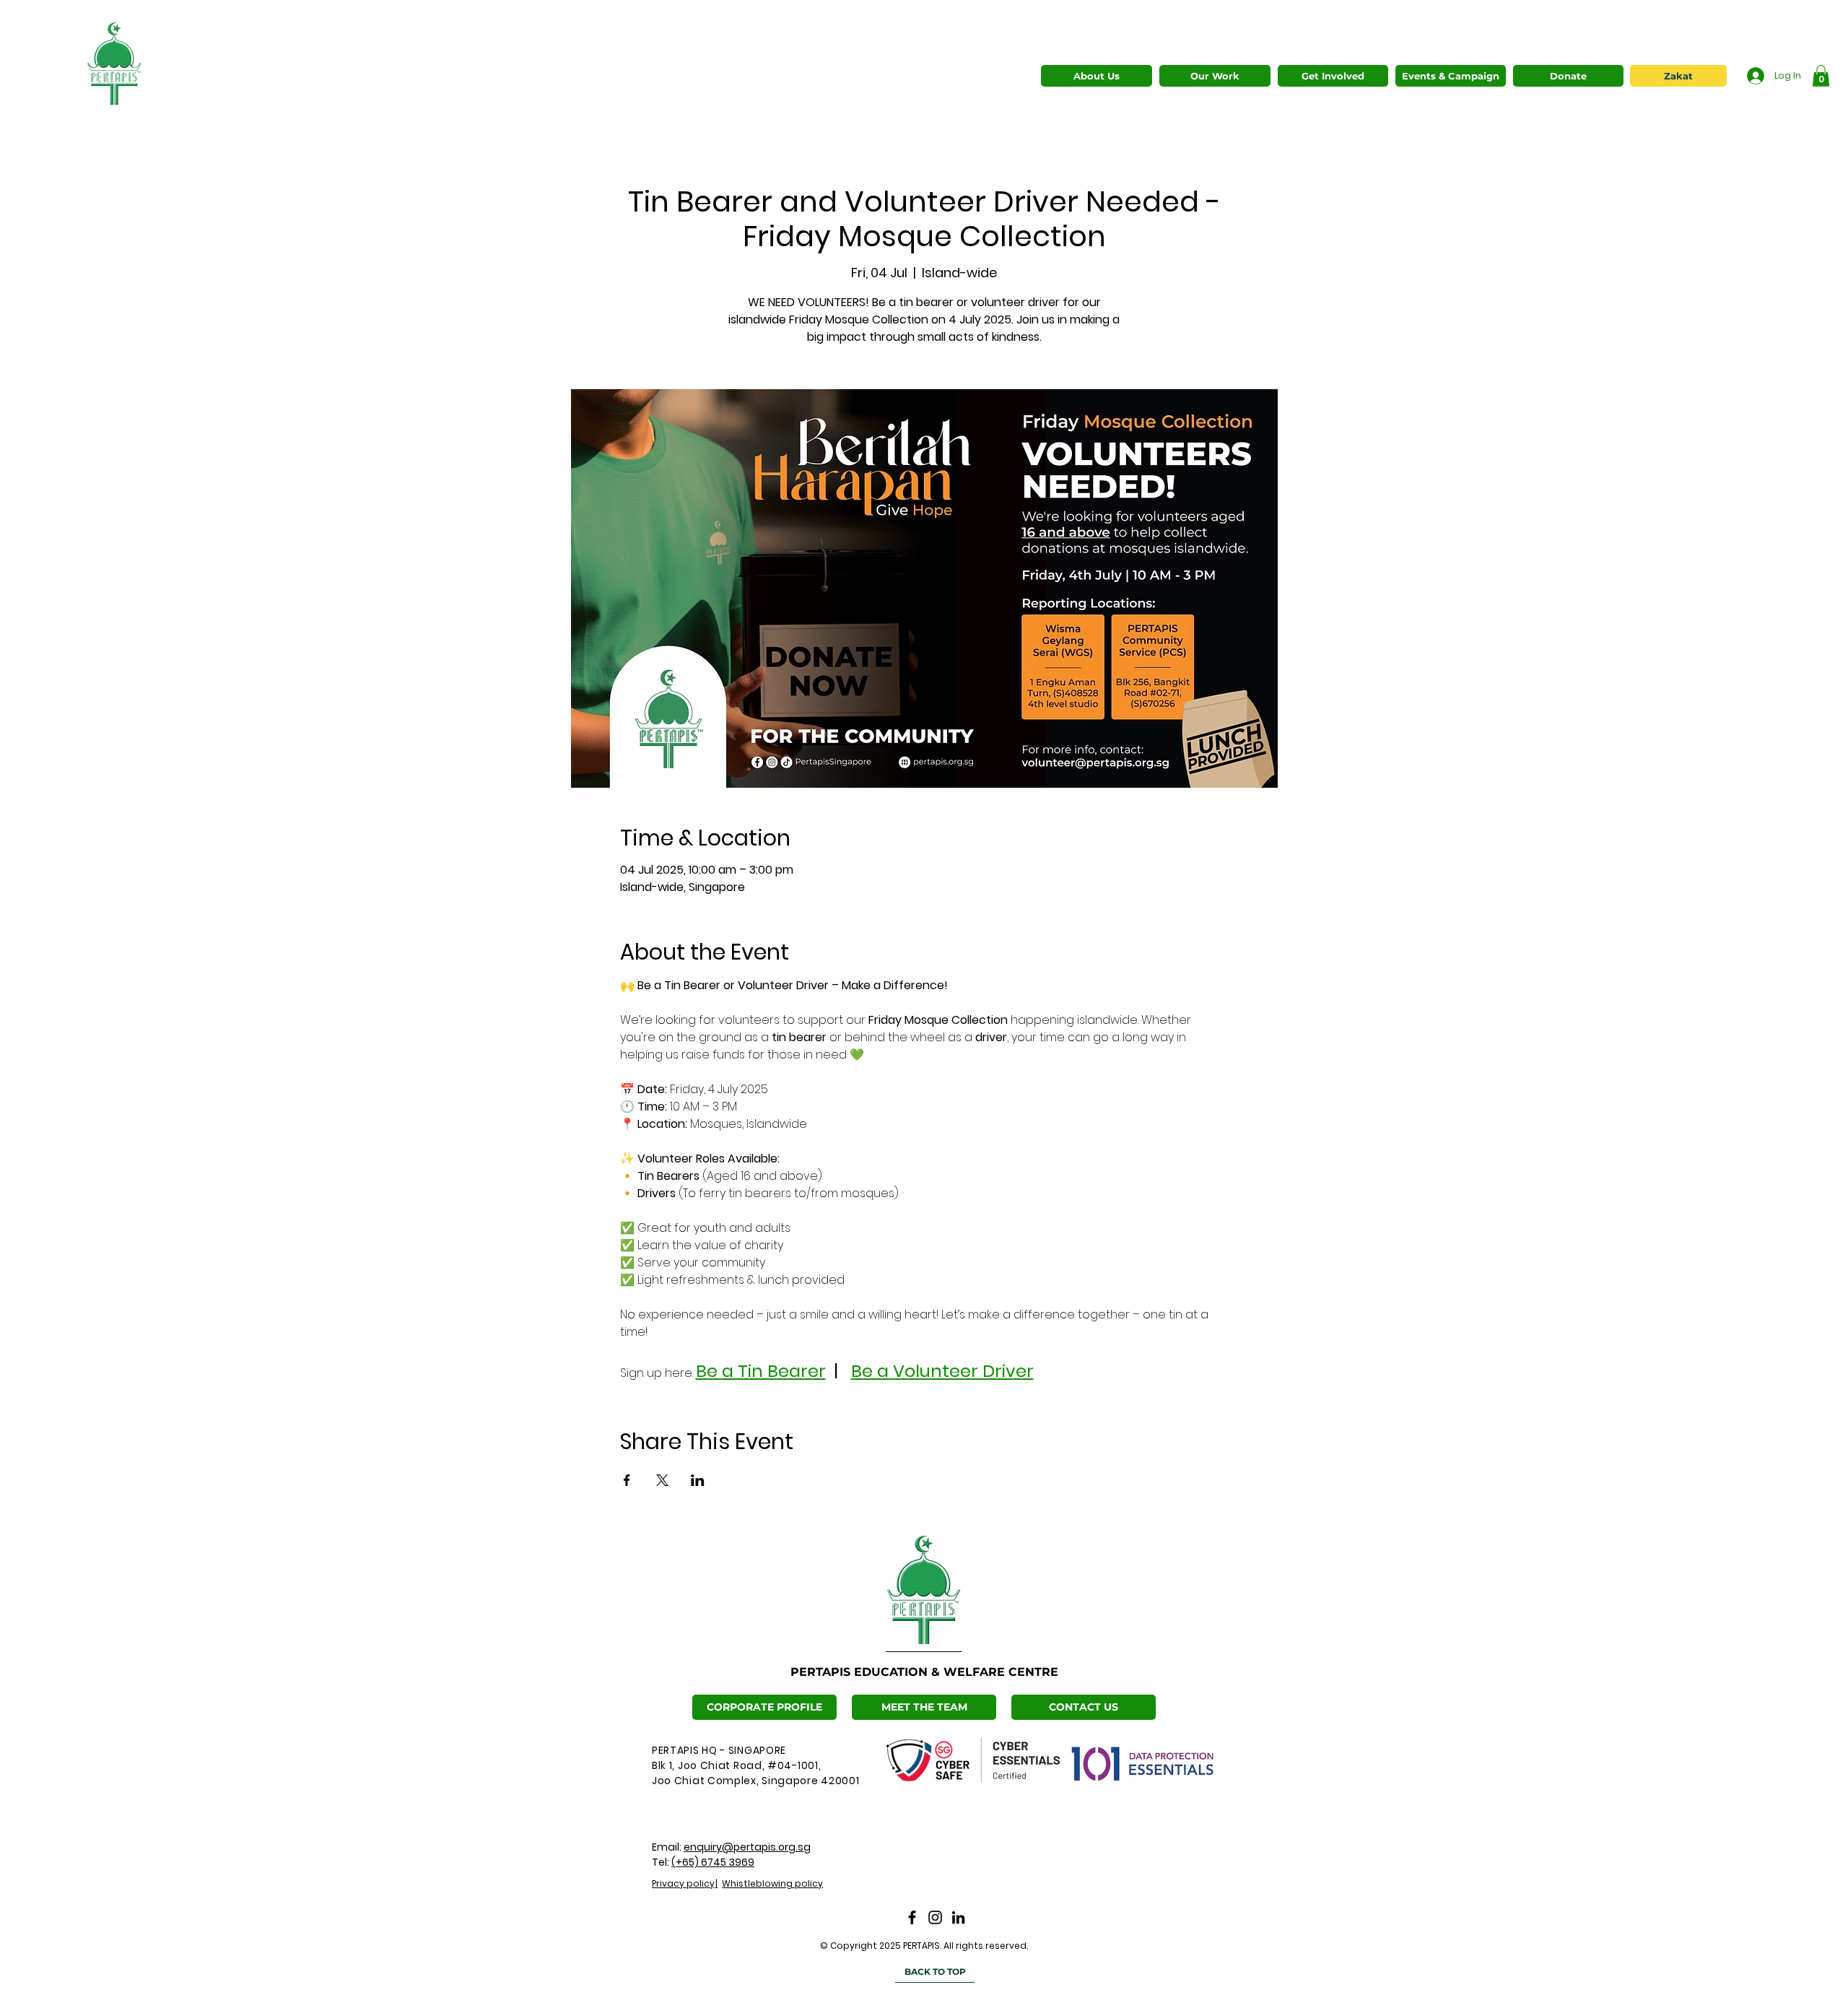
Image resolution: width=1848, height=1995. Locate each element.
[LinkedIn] (958, 1917)
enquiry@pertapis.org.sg (747, 1847)
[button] (1215, 76)
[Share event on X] (662, 1480)
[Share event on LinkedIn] (698, 1480)
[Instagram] (935, 1917)
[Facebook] (912, 1917)
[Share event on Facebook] (627, 1480)
